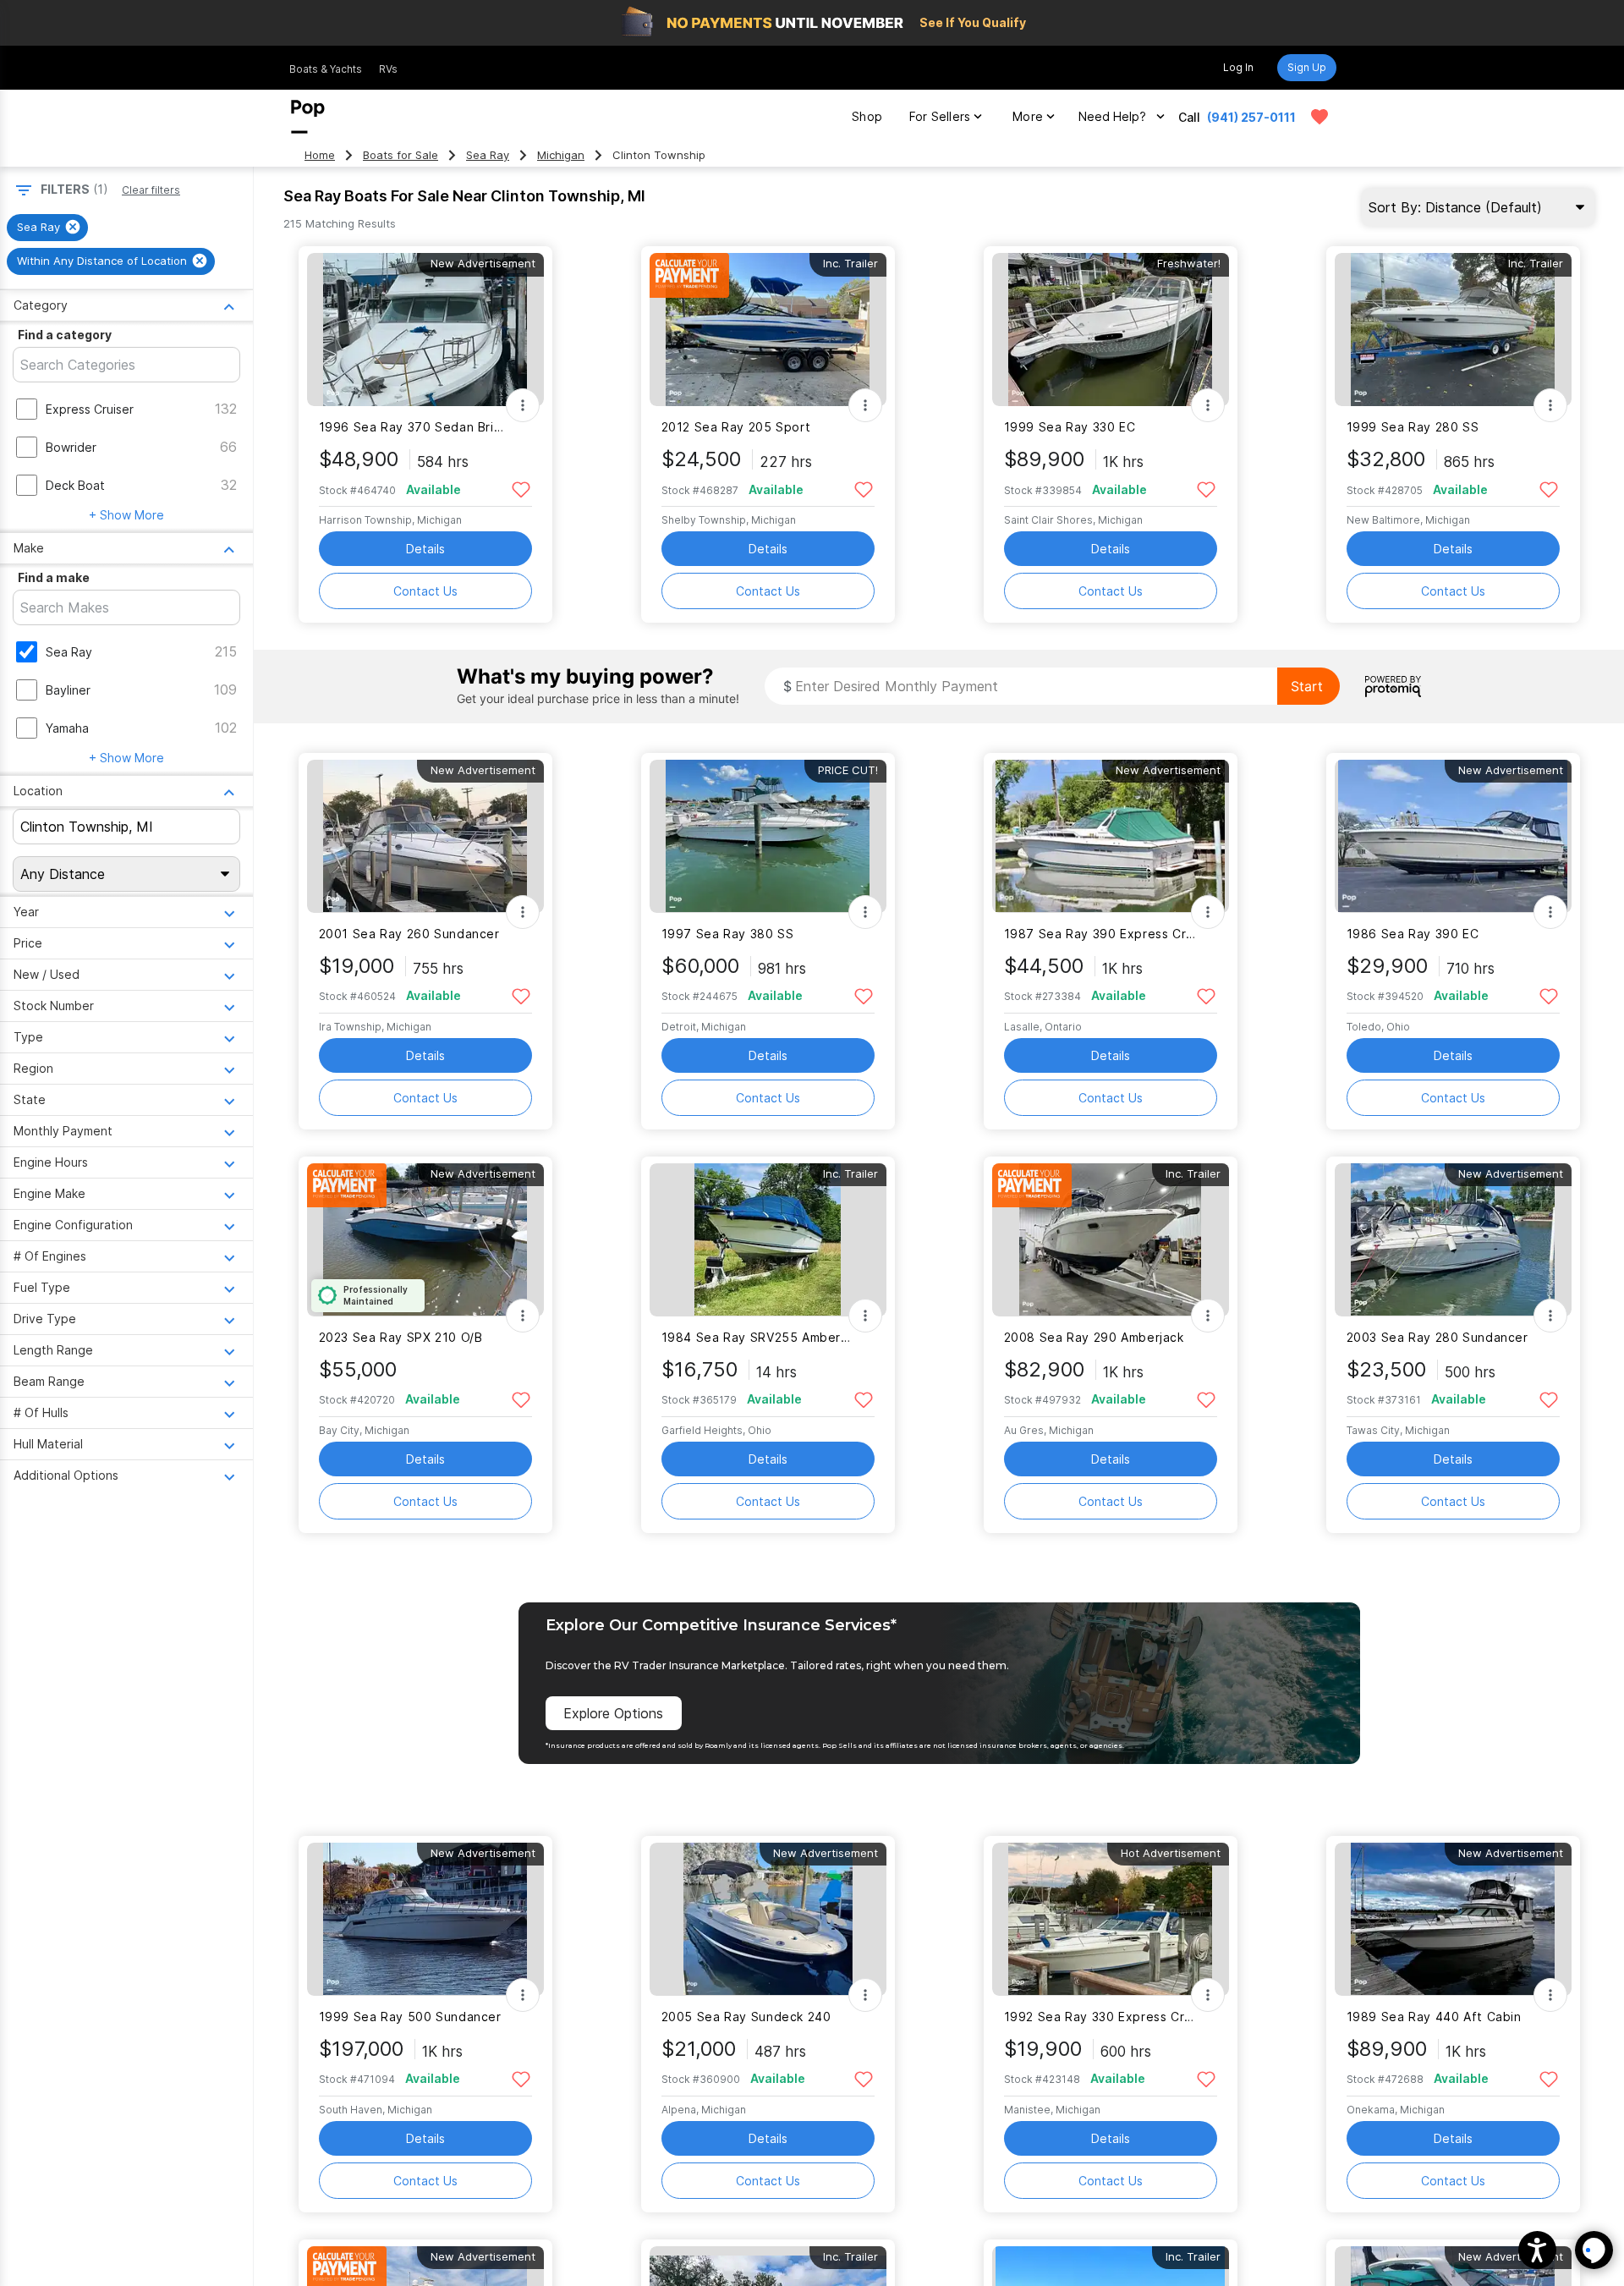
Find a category (65, 335)
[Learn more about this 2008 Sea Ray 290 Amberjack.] (1111, 1240)
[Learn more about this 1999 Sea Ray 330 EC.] (1111, 330)
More (1028, 116)
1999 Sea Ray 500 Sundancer (410, 2017)
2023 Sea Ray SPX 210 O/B (401, 1337)
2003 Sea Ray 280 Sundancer (1437, 1337)
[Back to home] (308, 117)
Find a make (54, 577)
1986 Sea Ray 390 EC (1413, 934)
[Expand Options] (523, 405)
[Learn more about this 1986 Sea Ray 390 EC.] (1453, 836)
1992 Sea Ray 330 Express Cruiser (1100, 2017)
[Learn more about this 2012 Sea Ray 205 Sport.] (768, 330)
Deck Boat (75, 485)
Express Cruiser (90, 409)
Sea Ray (488, 155)
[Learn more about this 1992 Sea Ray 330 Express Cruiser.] (1111, 1919)
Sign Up (1307, 67)
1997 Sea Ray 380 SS (728, 934)
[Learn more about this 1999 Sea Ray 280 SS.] (1453, 330)
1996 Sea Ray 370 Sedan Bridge (415, 427)
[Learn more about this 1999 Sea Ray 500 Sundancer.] (425, 1919)
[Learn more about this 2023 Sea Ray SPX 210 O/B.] (425, 1240)
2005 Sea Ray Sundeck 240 (746, 2017)
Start (1307, 686)
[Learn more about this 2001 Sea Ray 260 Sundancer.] (425, 836)
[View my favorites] (1319, 117)
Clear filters (151, 190)
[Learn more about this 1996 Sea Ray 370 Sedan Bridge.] (425, 330)
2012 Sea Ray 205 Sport (736, 427)
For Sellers (940, 116)
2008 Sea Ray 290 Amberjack (1094, 1337)
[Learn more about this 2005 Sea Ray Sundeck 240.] (768, 1919)
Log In (1238, 67)
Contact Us (425, 591)
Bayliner (68, 690)
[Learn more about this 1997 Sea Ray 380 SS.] (768, 836)
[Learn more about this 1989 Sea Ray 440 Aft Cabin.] (1453, 1919)
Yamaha (67, 728)
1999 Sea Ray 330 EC (1070, 427)
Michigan (561, 155)
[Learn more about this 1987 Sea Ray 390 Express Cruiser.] (1111, 836)
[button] (1537, 2250)
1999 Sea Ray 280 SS (1413, 427)
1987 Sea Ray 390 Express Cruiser (1100, 934)
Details (425, 549)
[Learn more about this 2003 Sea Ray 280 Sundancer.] (1453, 1240)
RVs (388, 69)
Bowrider (71, 447)
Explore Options (613, 1713)
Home (320, 155)
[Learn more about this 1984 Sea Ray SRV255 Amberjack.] (768, 1240)
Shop (867, 116)
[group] (47, 228)
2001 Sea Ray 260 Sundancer (409, 934)
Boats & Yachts (326, 69)
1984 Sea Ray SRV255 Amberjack (757, 1337)
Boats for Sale (401, 155)
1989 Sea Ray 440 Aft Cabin (1434, 2017)
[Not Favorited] (521, 489)
